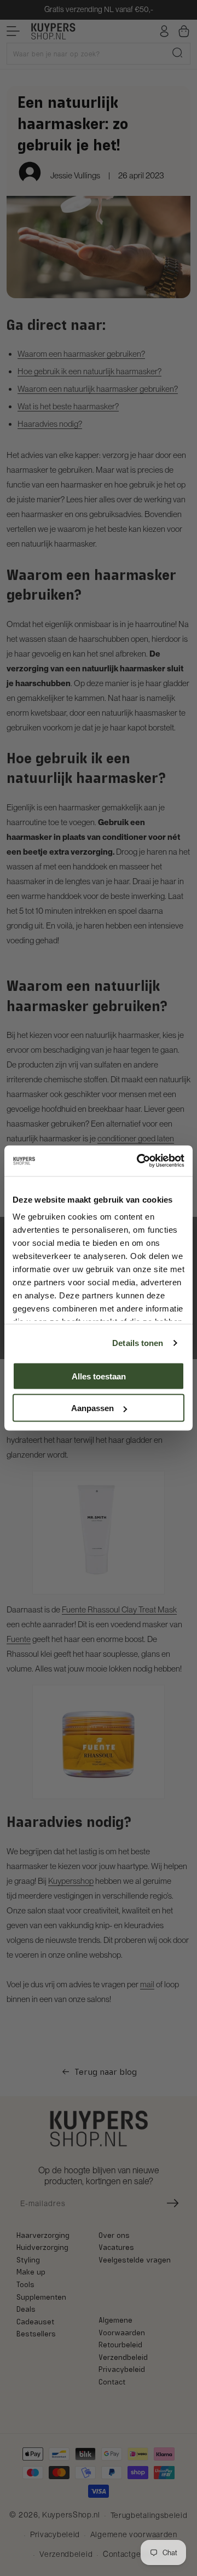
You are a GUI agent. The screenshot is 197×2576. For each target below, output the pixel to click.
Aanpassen (92, 1408)
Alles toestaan (99, 1376)
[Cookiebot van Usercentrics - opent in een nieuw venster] (139, 1161)
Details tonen (138, 1343)
